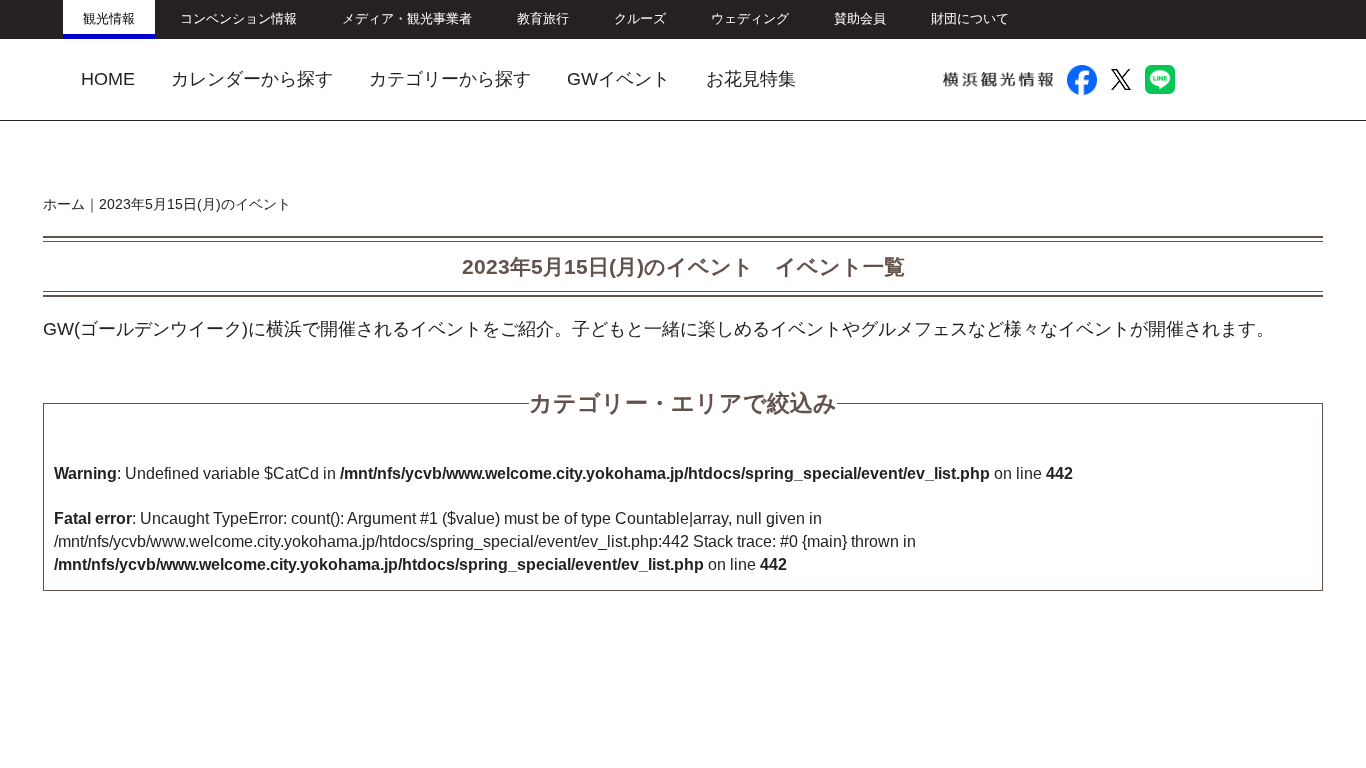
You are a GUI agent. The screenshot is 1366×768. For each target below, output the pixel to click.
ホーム (64, 204)
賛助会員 (860, 18)
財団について (970, 18)
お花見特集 (751, 79)
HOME (108, 79)
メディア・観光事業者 (407, 18)
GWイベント (618, 79)
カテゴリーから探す (450, 79)
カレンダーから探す (252, 79)
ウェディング (750, 18)
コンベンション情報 (238, 18)
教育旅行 (543, 18)
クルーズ (640, 18)
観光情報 (109, 18)
